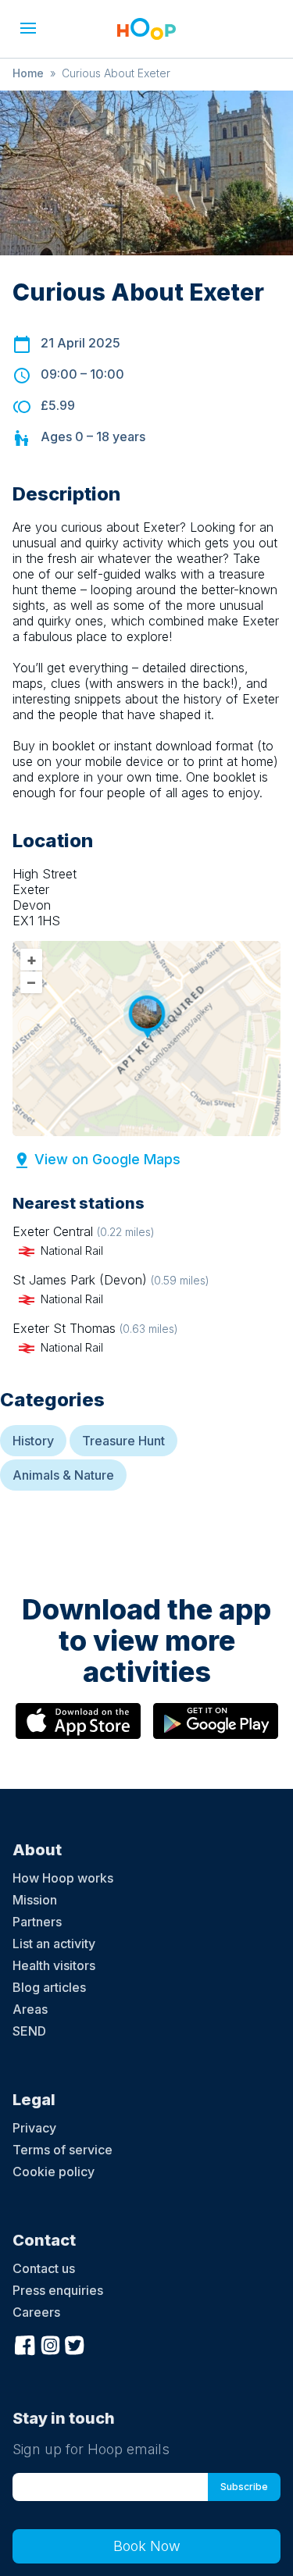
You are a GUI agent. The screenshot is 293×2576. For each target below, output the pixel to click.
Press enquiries (58, 2290)
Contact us (44, 2268)
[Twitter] (75, 2344)
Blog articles (49, 1987)
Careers (36, 2312)
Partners (37, 1922)
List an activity (54, 1944)
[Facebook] (25, 2344)
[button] (28, 28)
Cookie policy (54, 2172)
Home (28, 73)
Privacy (34, 2128)
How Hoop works (63, 1878)
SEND (29, 2031)
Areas (30, 2009)
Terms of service (63, 2150)
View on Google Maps (107, 1159)
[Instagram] (50, 2344)
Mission (35, 1900)
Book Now (147, 2546)
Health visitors (54, 1965)
